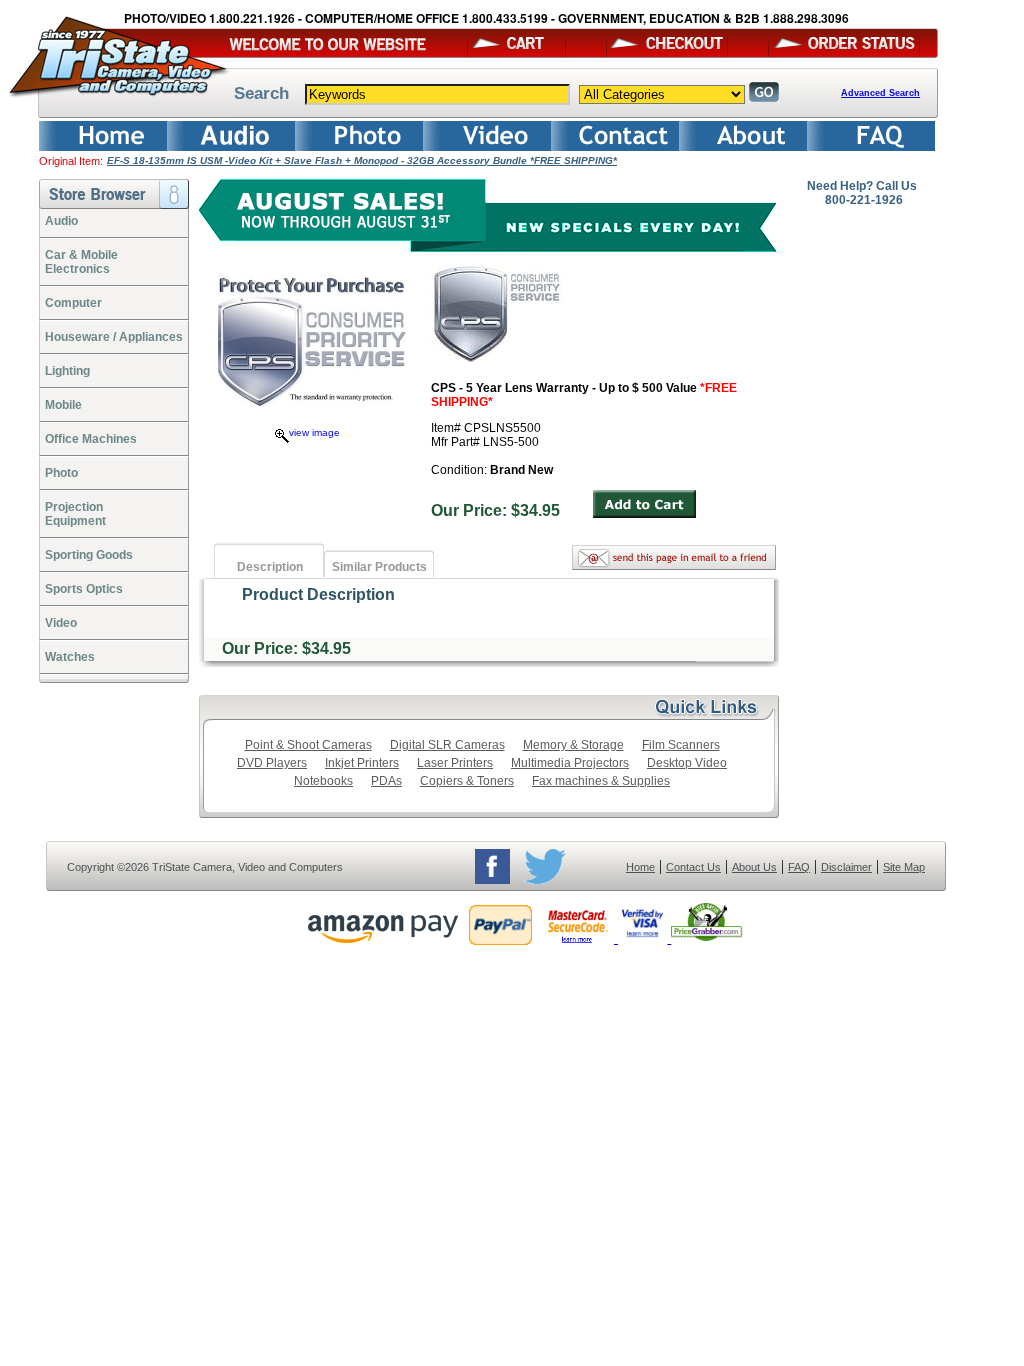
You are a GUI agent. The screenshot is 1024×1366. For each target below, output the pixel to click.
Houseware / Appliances (114, 337)
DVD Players (272, 763)
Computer (73, 303)
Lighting (67, 371)
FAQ (799, 867)
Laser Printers (455, 763)
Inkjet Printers (362, 763)
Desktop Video (687, 763)
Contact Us (693, 867)
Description (270, 567)
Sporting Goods (89, 555)
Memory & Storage (573, 745)
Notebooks (323, 781)
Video (61, 623)
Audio (61, 221)
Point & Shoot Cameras (308, 745)
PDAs (386, 781)
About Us (754, 867)
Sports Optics (84, 589)
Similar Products (379, 567)
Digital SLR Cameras (447, 745)
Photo (61, 473)
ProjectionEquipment (75, 514)
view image (314, 432)
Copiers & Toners (467, 781)
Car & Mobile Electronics (81, 262)
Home (640, 867)
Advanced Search (880, 93)
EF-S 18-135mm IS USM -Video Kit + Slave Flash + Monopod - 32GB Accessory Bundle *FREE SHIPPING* (362, 160)
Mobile (63, 405)
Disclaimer (846, 867)
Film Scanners (681, 745)
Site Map (904, 867)
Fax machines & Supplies (601, 781)
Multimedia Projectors (570, 763)
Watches (70, 657)
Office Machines (91, 439)
